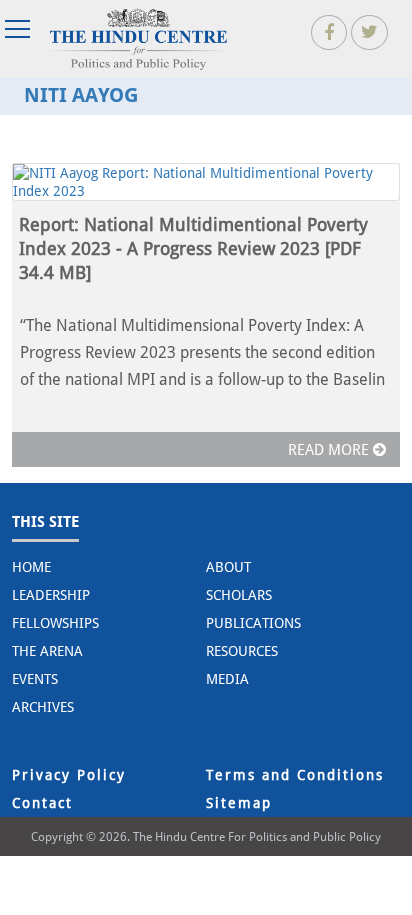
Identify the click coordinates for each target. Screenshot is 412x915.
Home (31, 567)
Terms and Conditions (295, 775)
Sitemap (239, 803)
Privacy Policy (69, 775)
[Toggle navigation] (20, 29)
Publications (253, 623)
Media (227, 679)
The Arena (47, 651)
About (228, 567)
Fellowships (55, 623)
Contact (42, 803)
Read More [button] (330, 450)
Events (35, 679)
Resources (242, 651)
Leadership (51, 595)
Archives (43, 707)
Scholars (239, 595)
